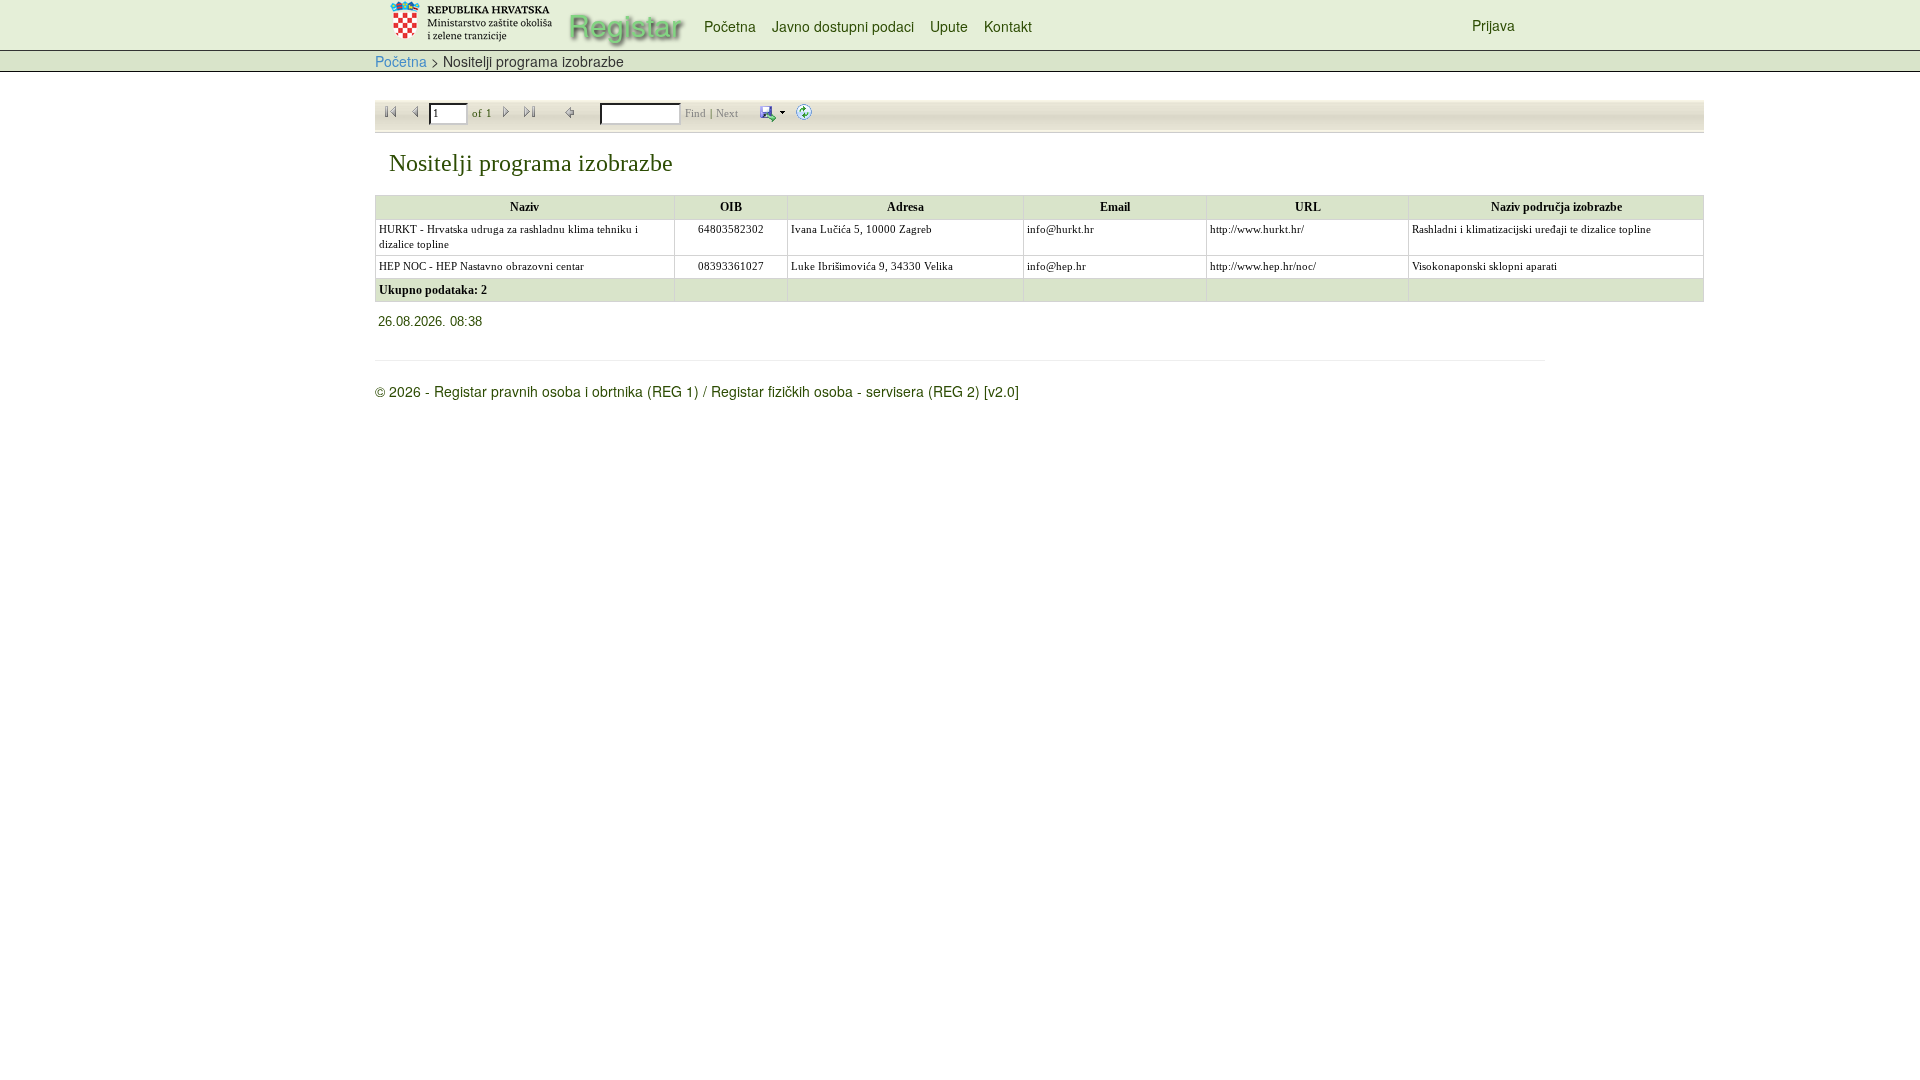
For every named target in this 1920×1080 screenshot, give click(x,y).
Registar (624, 24)
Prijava (1493, 25)
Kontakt (1008, 26)
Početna (730, 26)
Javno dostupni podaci (843, 26)
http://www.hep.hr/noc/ (1263, 266)
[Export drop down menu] (773, 113)
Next (727, 113)
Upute (949, 26)
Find (695, 113)
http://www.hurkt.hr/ (1257, 229)
